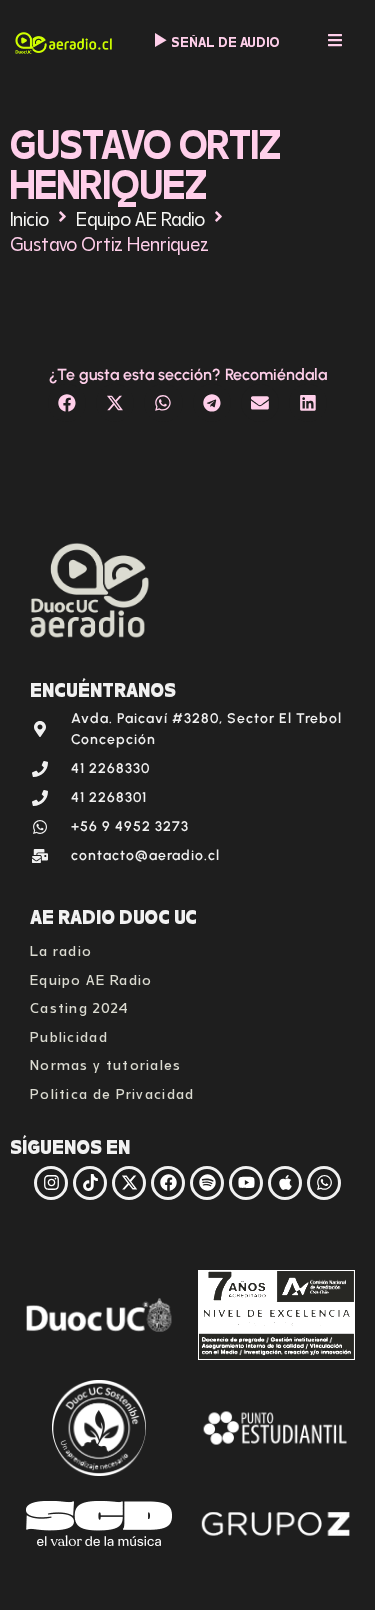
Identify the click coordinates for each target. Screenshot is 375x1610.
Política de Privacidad (112, 1091)
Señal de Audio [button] (225, 40)
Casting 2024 (80, 1005)
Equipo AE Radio (140, 216)
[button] (67, 403)
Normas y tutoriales (106, 1062)
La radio (61, 948)
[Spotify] (207, 1183)
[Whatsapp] (324, 1183)
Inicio (29, 216)
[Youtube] (246, 1183)
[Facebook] (168, 1183)
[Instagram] (51, 1183)
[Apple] (285, 1183)
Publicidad (69, 1034)
